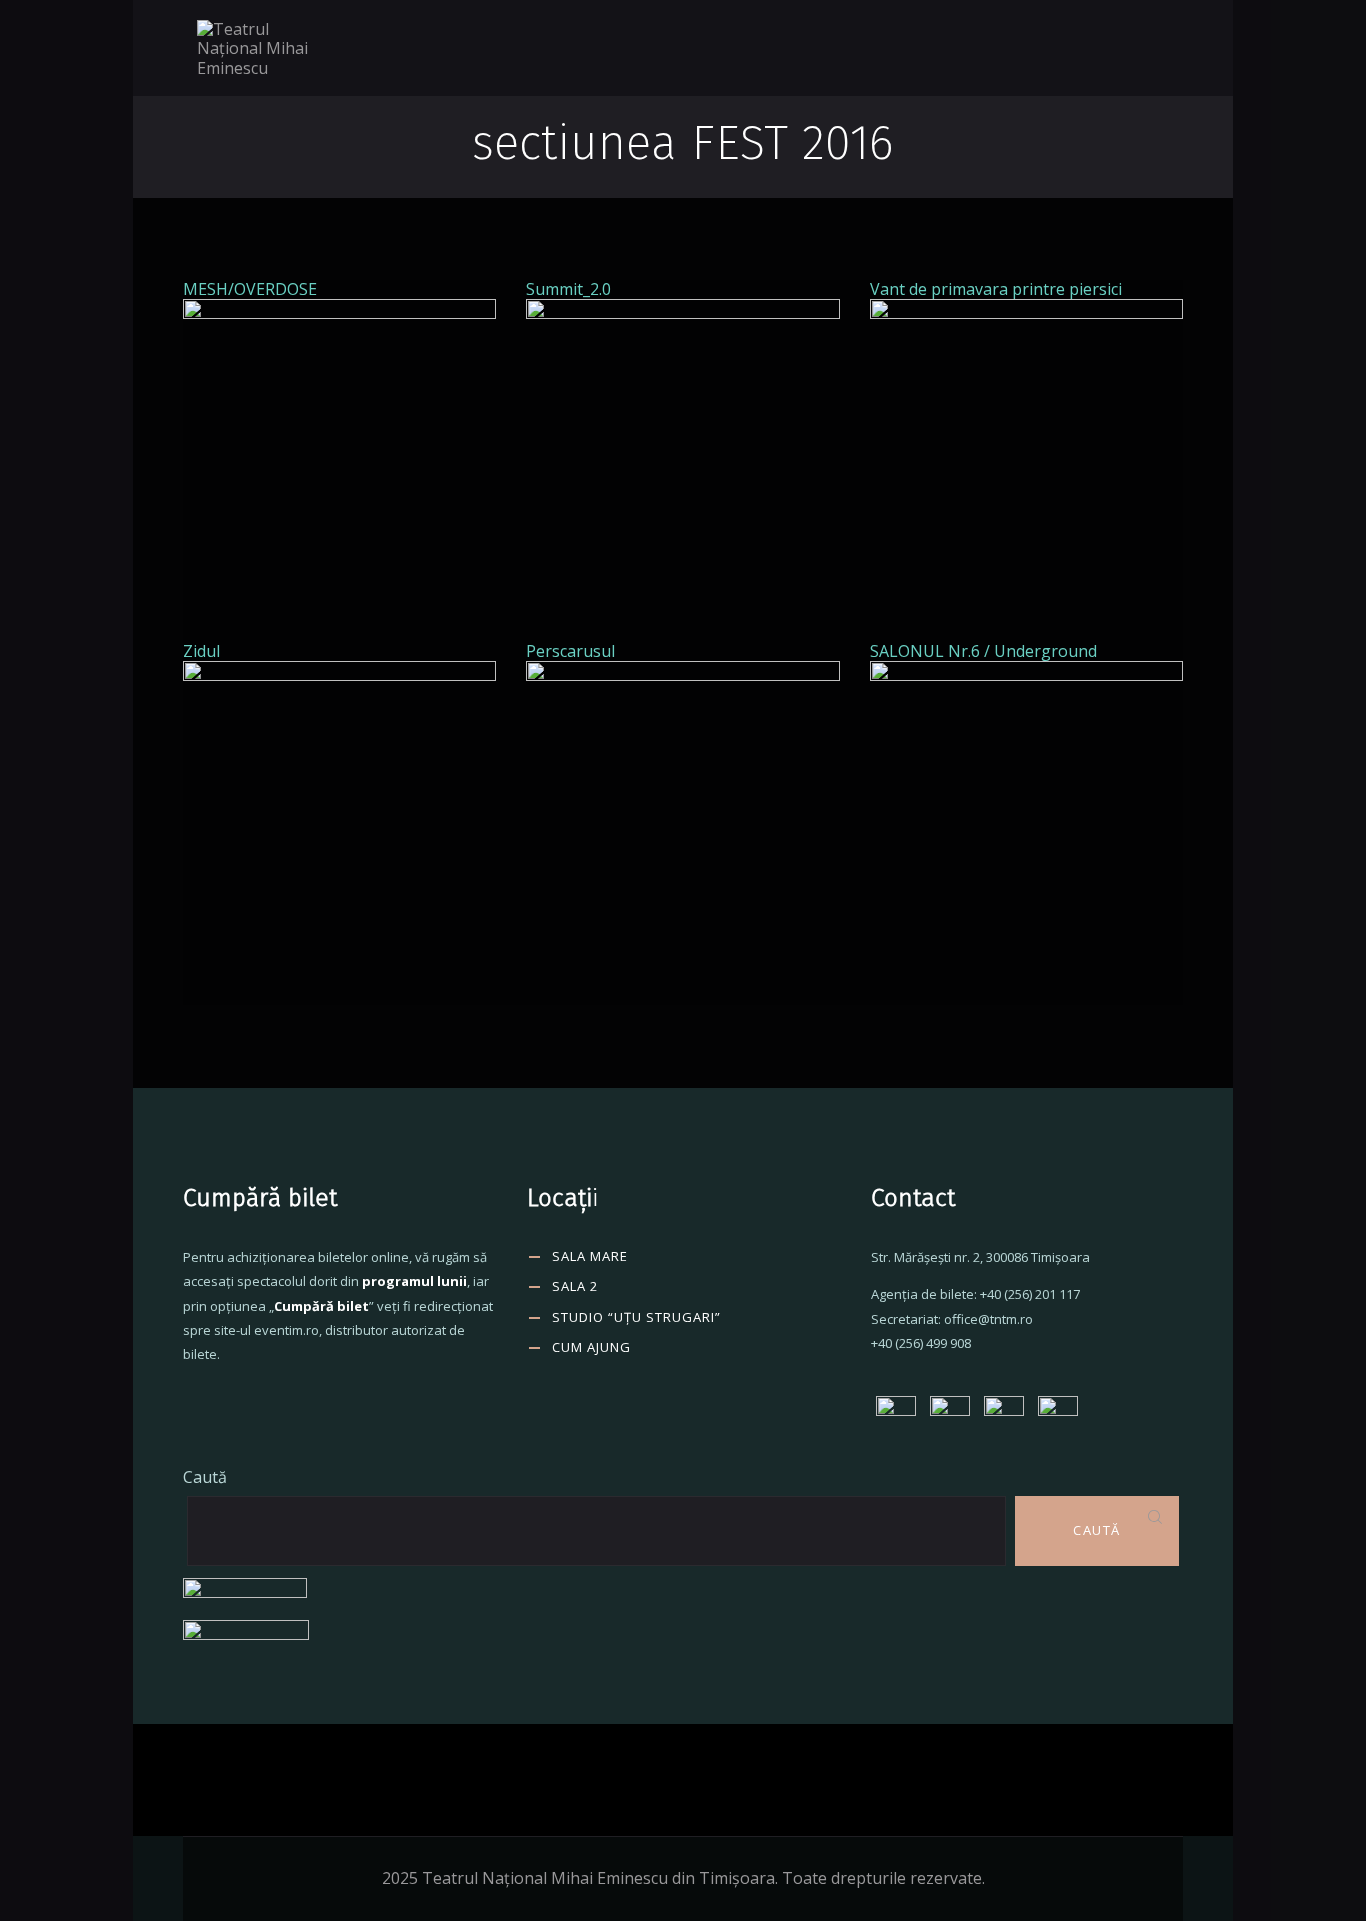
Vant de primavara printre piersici (996, 289)
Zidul (201, 651)
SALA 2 (575, 1286)
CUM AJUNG (591, 1347)
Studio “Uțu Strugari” (636, 1317)
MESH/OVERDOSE (250, 289)
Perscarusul (570, 651)
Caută (205, 1477)
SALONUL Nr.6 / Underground (983, 651)
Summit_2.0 (568, 289)
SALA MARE (590, 1256)
